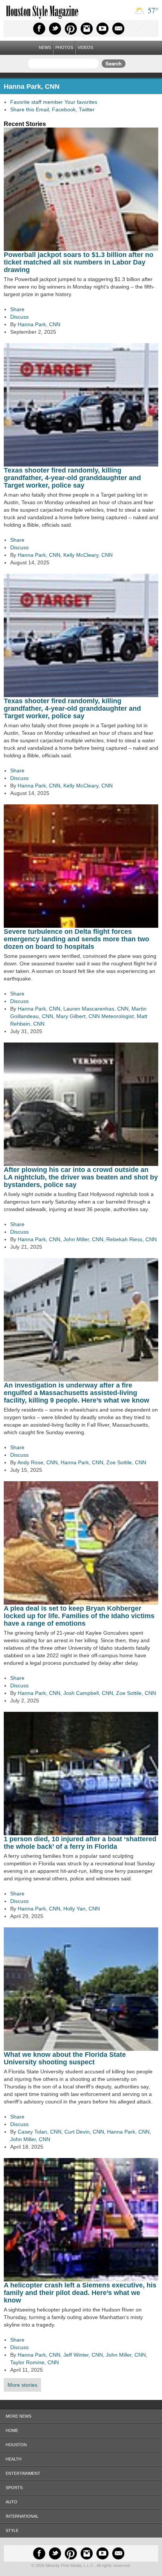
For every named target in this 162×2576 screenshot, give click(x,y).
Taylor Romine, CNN (34, 2362)
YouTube (102, 29)
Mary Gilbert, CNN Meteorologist (95, 1016)
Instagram (87, 29)
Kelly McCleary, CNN (88, 555)
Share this (22, 109)
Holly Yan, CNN (82, 1909)
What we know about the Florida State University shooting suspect (65, 2058)
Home (12, 2430)
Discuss (19, 317)
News (45, 47)
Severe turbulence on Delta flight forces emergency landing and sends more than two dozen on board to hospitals (76, 939)
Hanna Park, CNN (39, 324)
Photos (64, 47)
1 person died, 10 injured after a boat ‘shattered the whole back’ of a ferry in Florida (80, 1843)
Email (118, 29)
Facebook (39, 29)
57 (152, 10)
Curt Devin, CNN (84, 2132)
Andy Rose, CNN (37, 1462)
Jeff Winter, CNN (83, 2355)
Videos (85, 47)
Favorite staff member (37, 102)
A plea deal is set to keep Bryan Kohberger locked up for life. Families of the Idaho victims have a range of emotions (79, 1616)
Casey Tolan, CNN (40, 2132)
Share (17, 309)
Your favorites (81, 102)
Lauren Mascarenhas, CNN (96, 1009)
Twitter (55, 29)
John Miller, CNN (83, 1239)
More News (18, 2416)
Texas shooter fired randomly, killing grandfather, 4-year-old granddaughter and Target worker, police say (72, 478)
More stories (22, 2385)
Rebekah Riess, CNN (131, 1239)
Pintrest (71, 29)
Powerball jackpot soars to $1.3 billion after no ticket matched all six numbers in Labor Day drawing (79, 262)
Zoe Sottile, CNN (126, 1462)
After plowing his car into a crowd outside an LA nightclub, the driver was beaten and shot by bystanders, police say (81, 1177)
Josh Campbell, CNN (88, 1693)
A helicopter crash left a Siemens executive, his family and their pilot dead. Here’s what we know (80, 2293)
